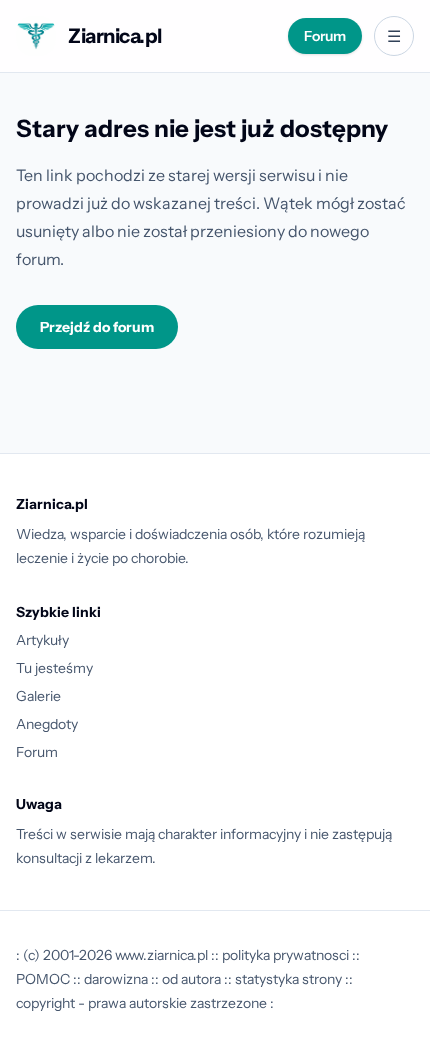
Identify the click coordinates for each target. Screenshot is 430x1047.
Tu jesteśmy (54, 668)
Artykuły (42, 640)
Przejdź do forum (97, 327)
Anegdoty (47, 724)
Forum (325, 36)
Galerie (38, 696)
